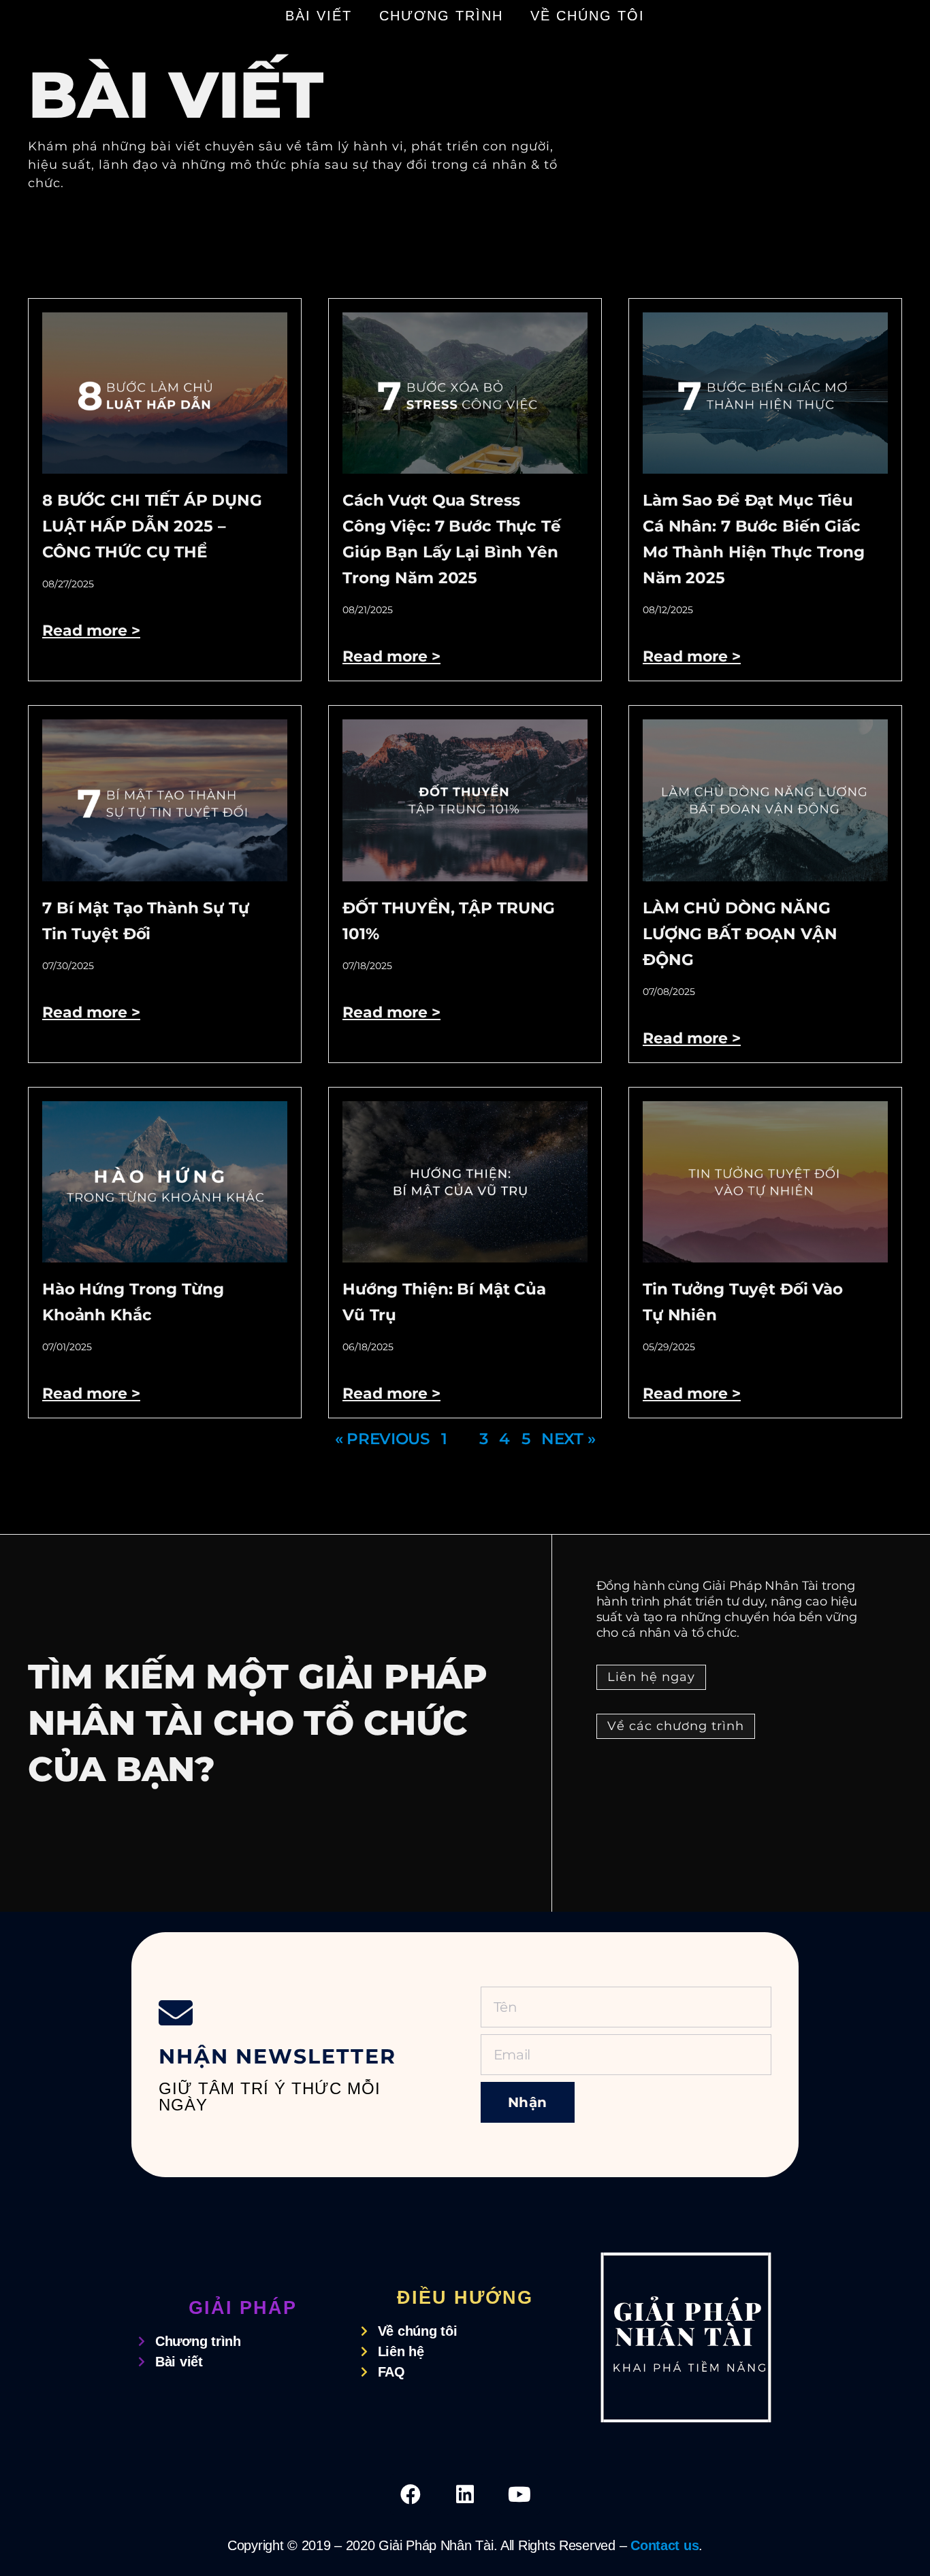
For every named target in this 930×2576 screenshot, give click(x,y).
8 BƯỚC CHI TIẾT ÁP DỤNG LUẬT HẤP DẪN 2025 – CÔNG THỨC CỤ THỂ (152, 526)
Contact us (664, 2545)
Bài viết (319, 16)
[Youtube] (519, 2494)
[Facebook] (411, 2494)
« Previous (382, 1439)
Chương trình (441, 16)
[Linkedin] (465, 2494)
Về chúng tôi (588, 16)
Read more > (91, 631)
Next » (568, 1439)
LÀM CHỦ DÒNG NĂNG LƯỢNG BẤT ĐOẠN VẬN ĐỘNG (740, 934)
